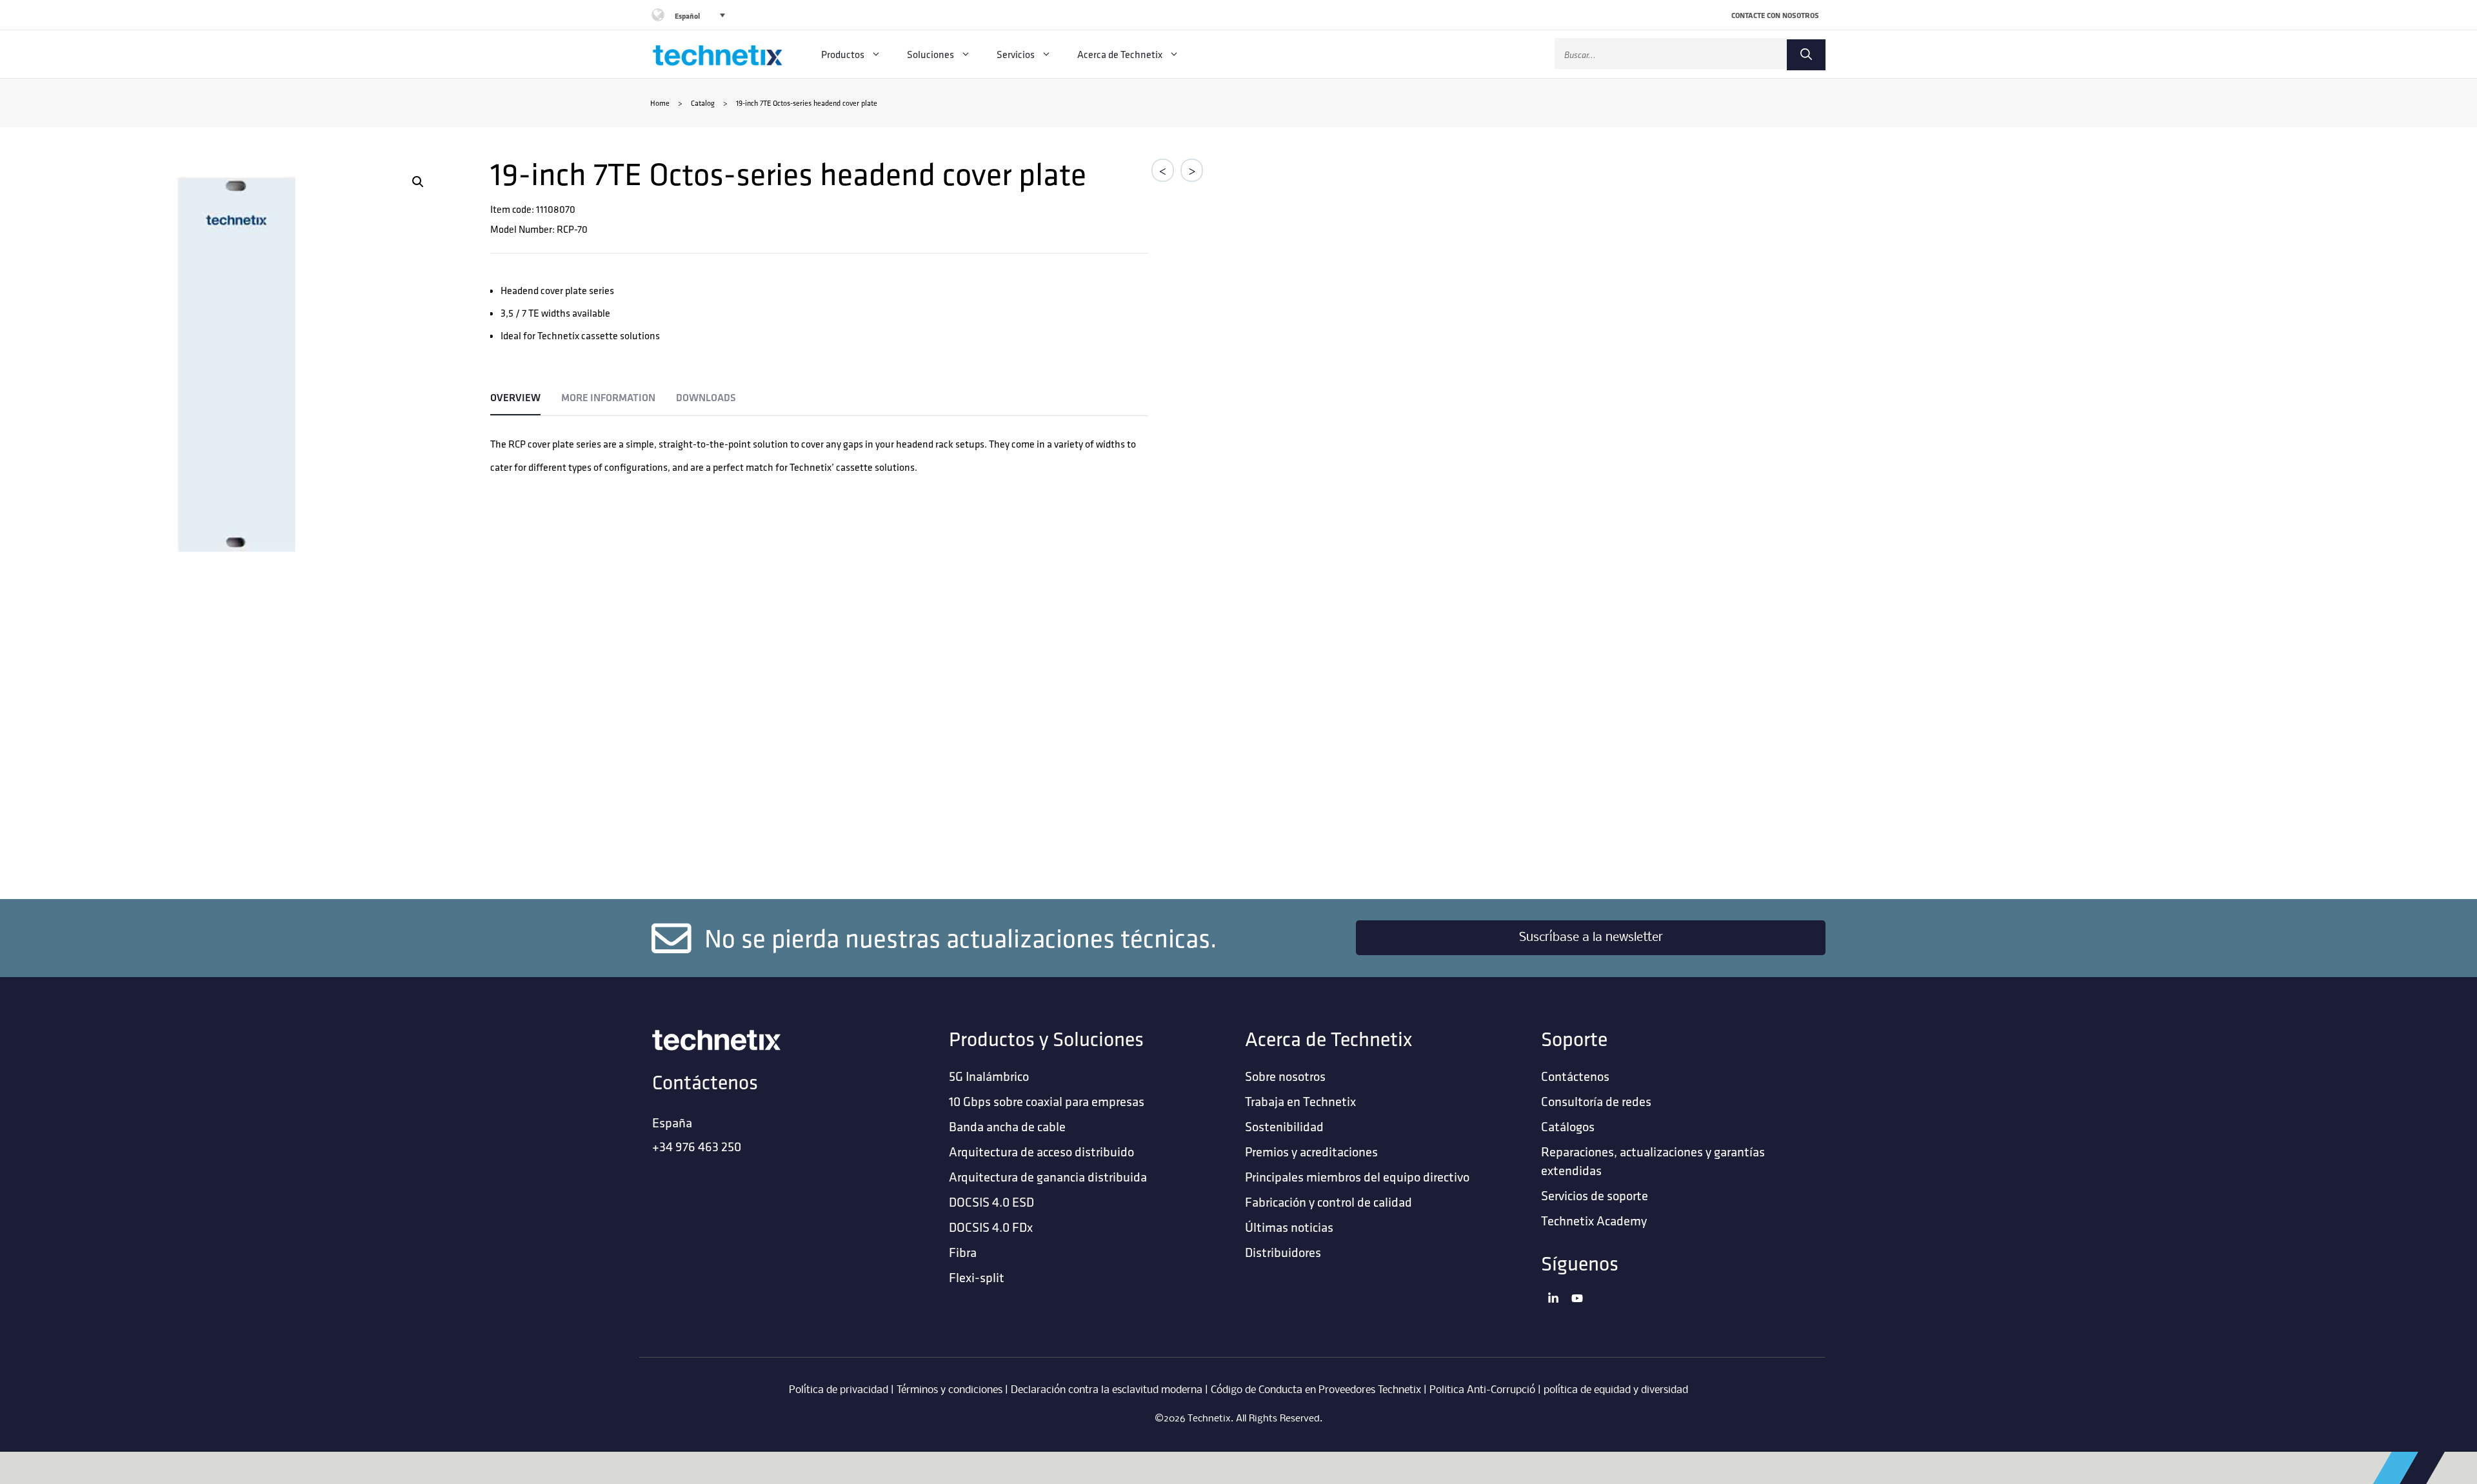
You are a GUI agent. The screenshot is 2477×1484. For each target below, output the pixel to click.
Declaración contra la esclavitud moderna (1107, 1390)
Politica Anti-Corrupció (1482, 1390)
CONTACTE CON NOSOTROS (1775, 15)
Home (660, 103)
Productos (843, 54)
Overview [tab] (515, 398)
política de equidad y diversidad (1616, 1390)
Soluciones (930, 54)
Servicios (1016, 54)
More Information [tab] (608, 398)
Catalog (703, 103)
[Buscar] (1806, 55)
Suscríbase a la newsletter (1591, 938)
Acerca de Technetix (1120, 54)
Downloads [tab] (706, 398)
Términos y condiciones (950, 1390)
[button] (418, 182)
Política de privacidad (839, 1390)
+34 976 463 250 (697, 1146)
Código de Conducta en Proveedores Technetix (1316, 1390)
